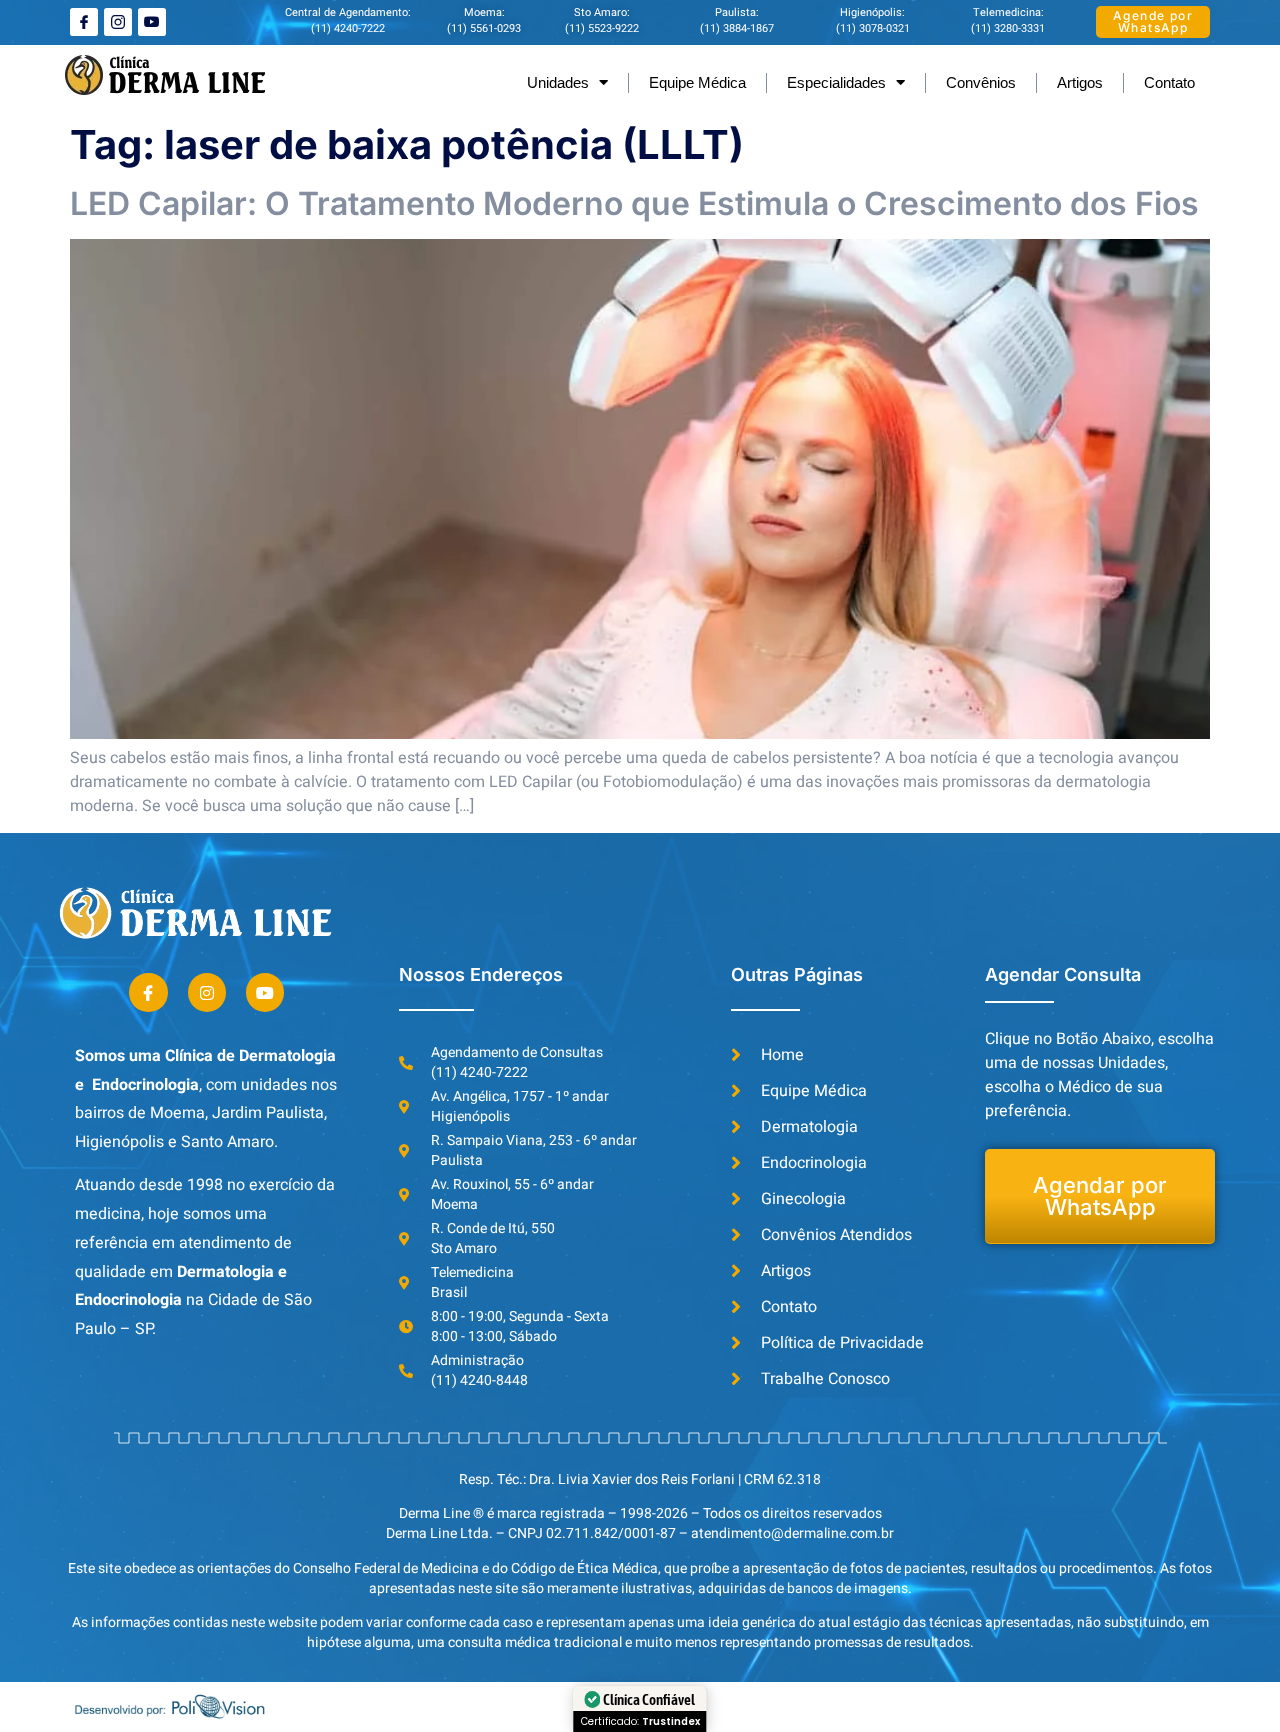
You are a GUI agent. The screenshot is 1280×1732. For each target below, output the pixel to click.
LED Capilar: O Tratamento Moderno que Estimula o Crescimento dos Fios (634, 203)
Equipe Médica (697, 82)
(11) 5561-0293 (484, 28)
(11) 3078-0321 (873, 28)
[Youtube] (152, 22)
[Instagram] (207, 992)
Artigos (1080, 82)
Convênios (981, 82)
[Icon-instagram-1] (118, 22)
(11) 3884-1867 (737, 28)
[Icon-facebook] (84, 22)
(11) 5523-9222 (602, 28)
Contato (1169, 82)
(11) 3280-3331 (1008, 28)
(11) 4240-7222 (348, 28)
